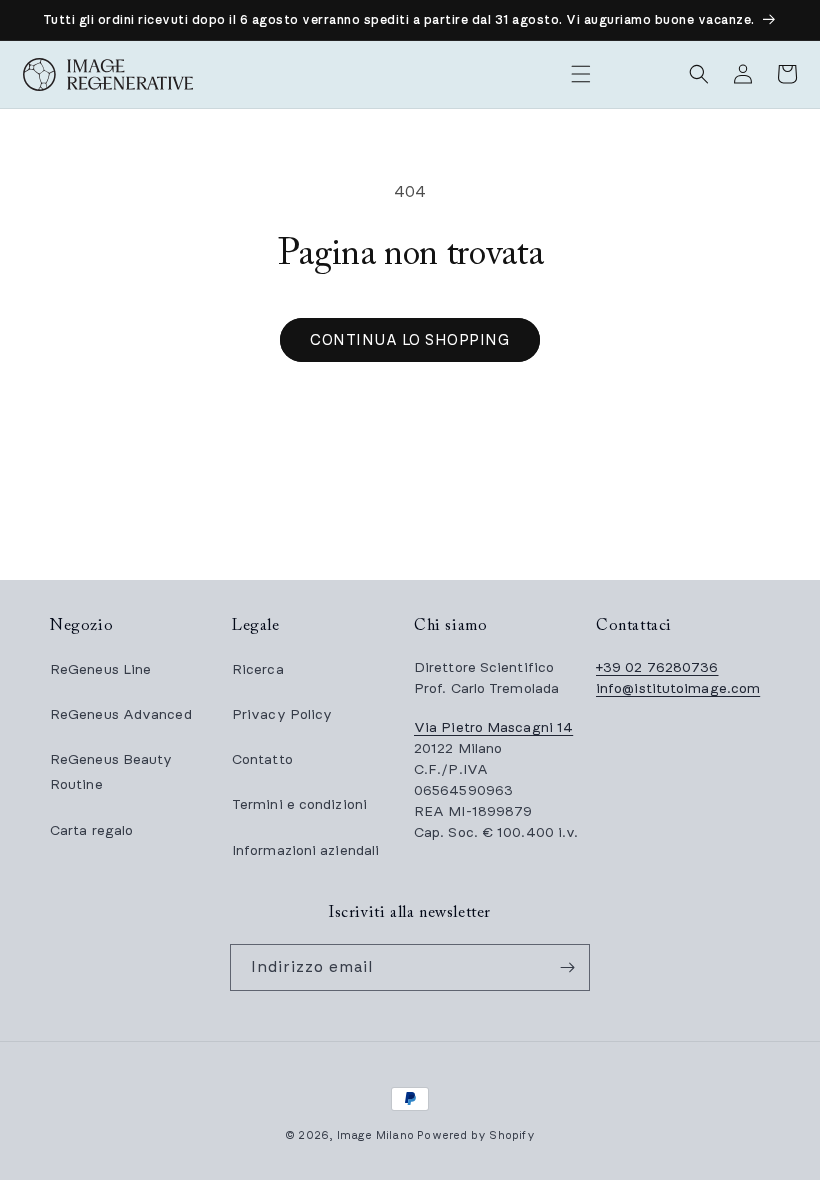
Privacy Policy (282, 714)
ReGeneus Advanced (121, 714)
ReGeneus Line (100, 669)
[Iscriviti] (567, 967)
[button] (581, 74)
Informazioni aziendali (305, 850)
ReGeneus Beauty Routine (111, 772)
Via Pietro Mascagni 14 (493, 727)
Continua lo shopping (410, 340)
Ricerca (258, 669)
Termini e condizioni (299, 804)
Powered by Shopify (476, 1135)
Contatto (262, 759)
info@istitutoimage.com (678, 688)
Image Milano (375, 1135)
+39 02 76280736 (657, 667)
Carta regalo (91, 830)
